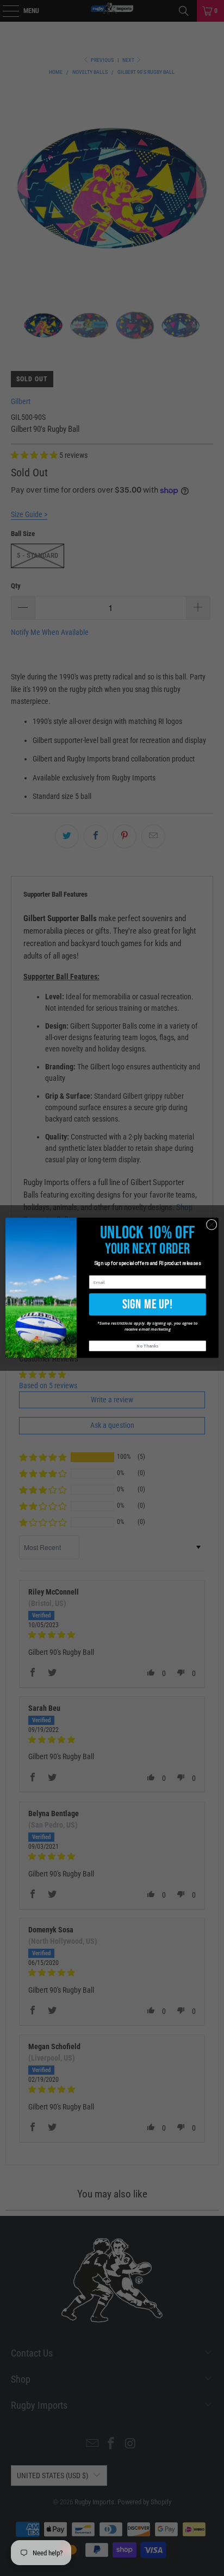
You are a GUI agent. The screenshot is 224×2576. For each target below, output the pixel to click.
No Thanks (147, 1346)
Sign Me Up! (148, 1304)
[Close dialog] (211, 1225)
